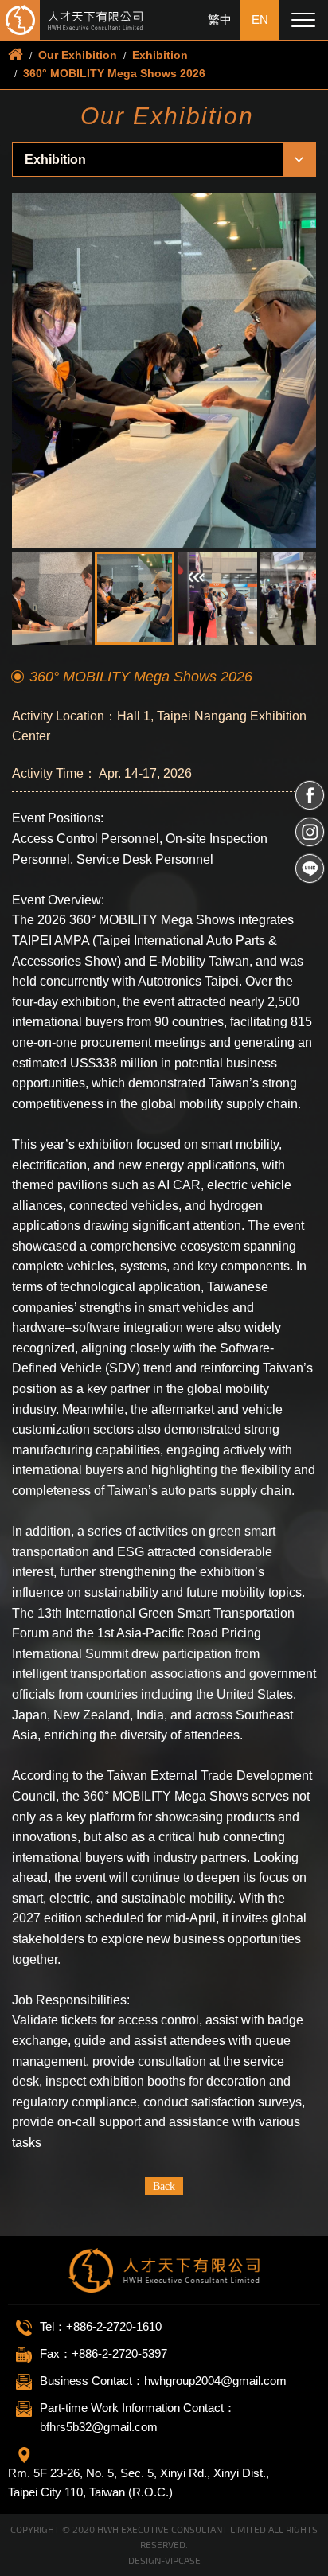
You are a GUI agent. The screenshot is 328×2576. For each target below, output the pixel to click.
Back (164, 2186)
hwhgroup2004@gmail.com (215, 2381)
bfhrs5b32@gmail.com (99, 2427)
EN (260, 20)
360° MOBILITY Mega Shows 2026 (114, 73)
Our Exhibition (78, 55)
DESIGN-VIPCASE (164, 2560)
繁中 (220, 20)
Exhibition (160, 55)
